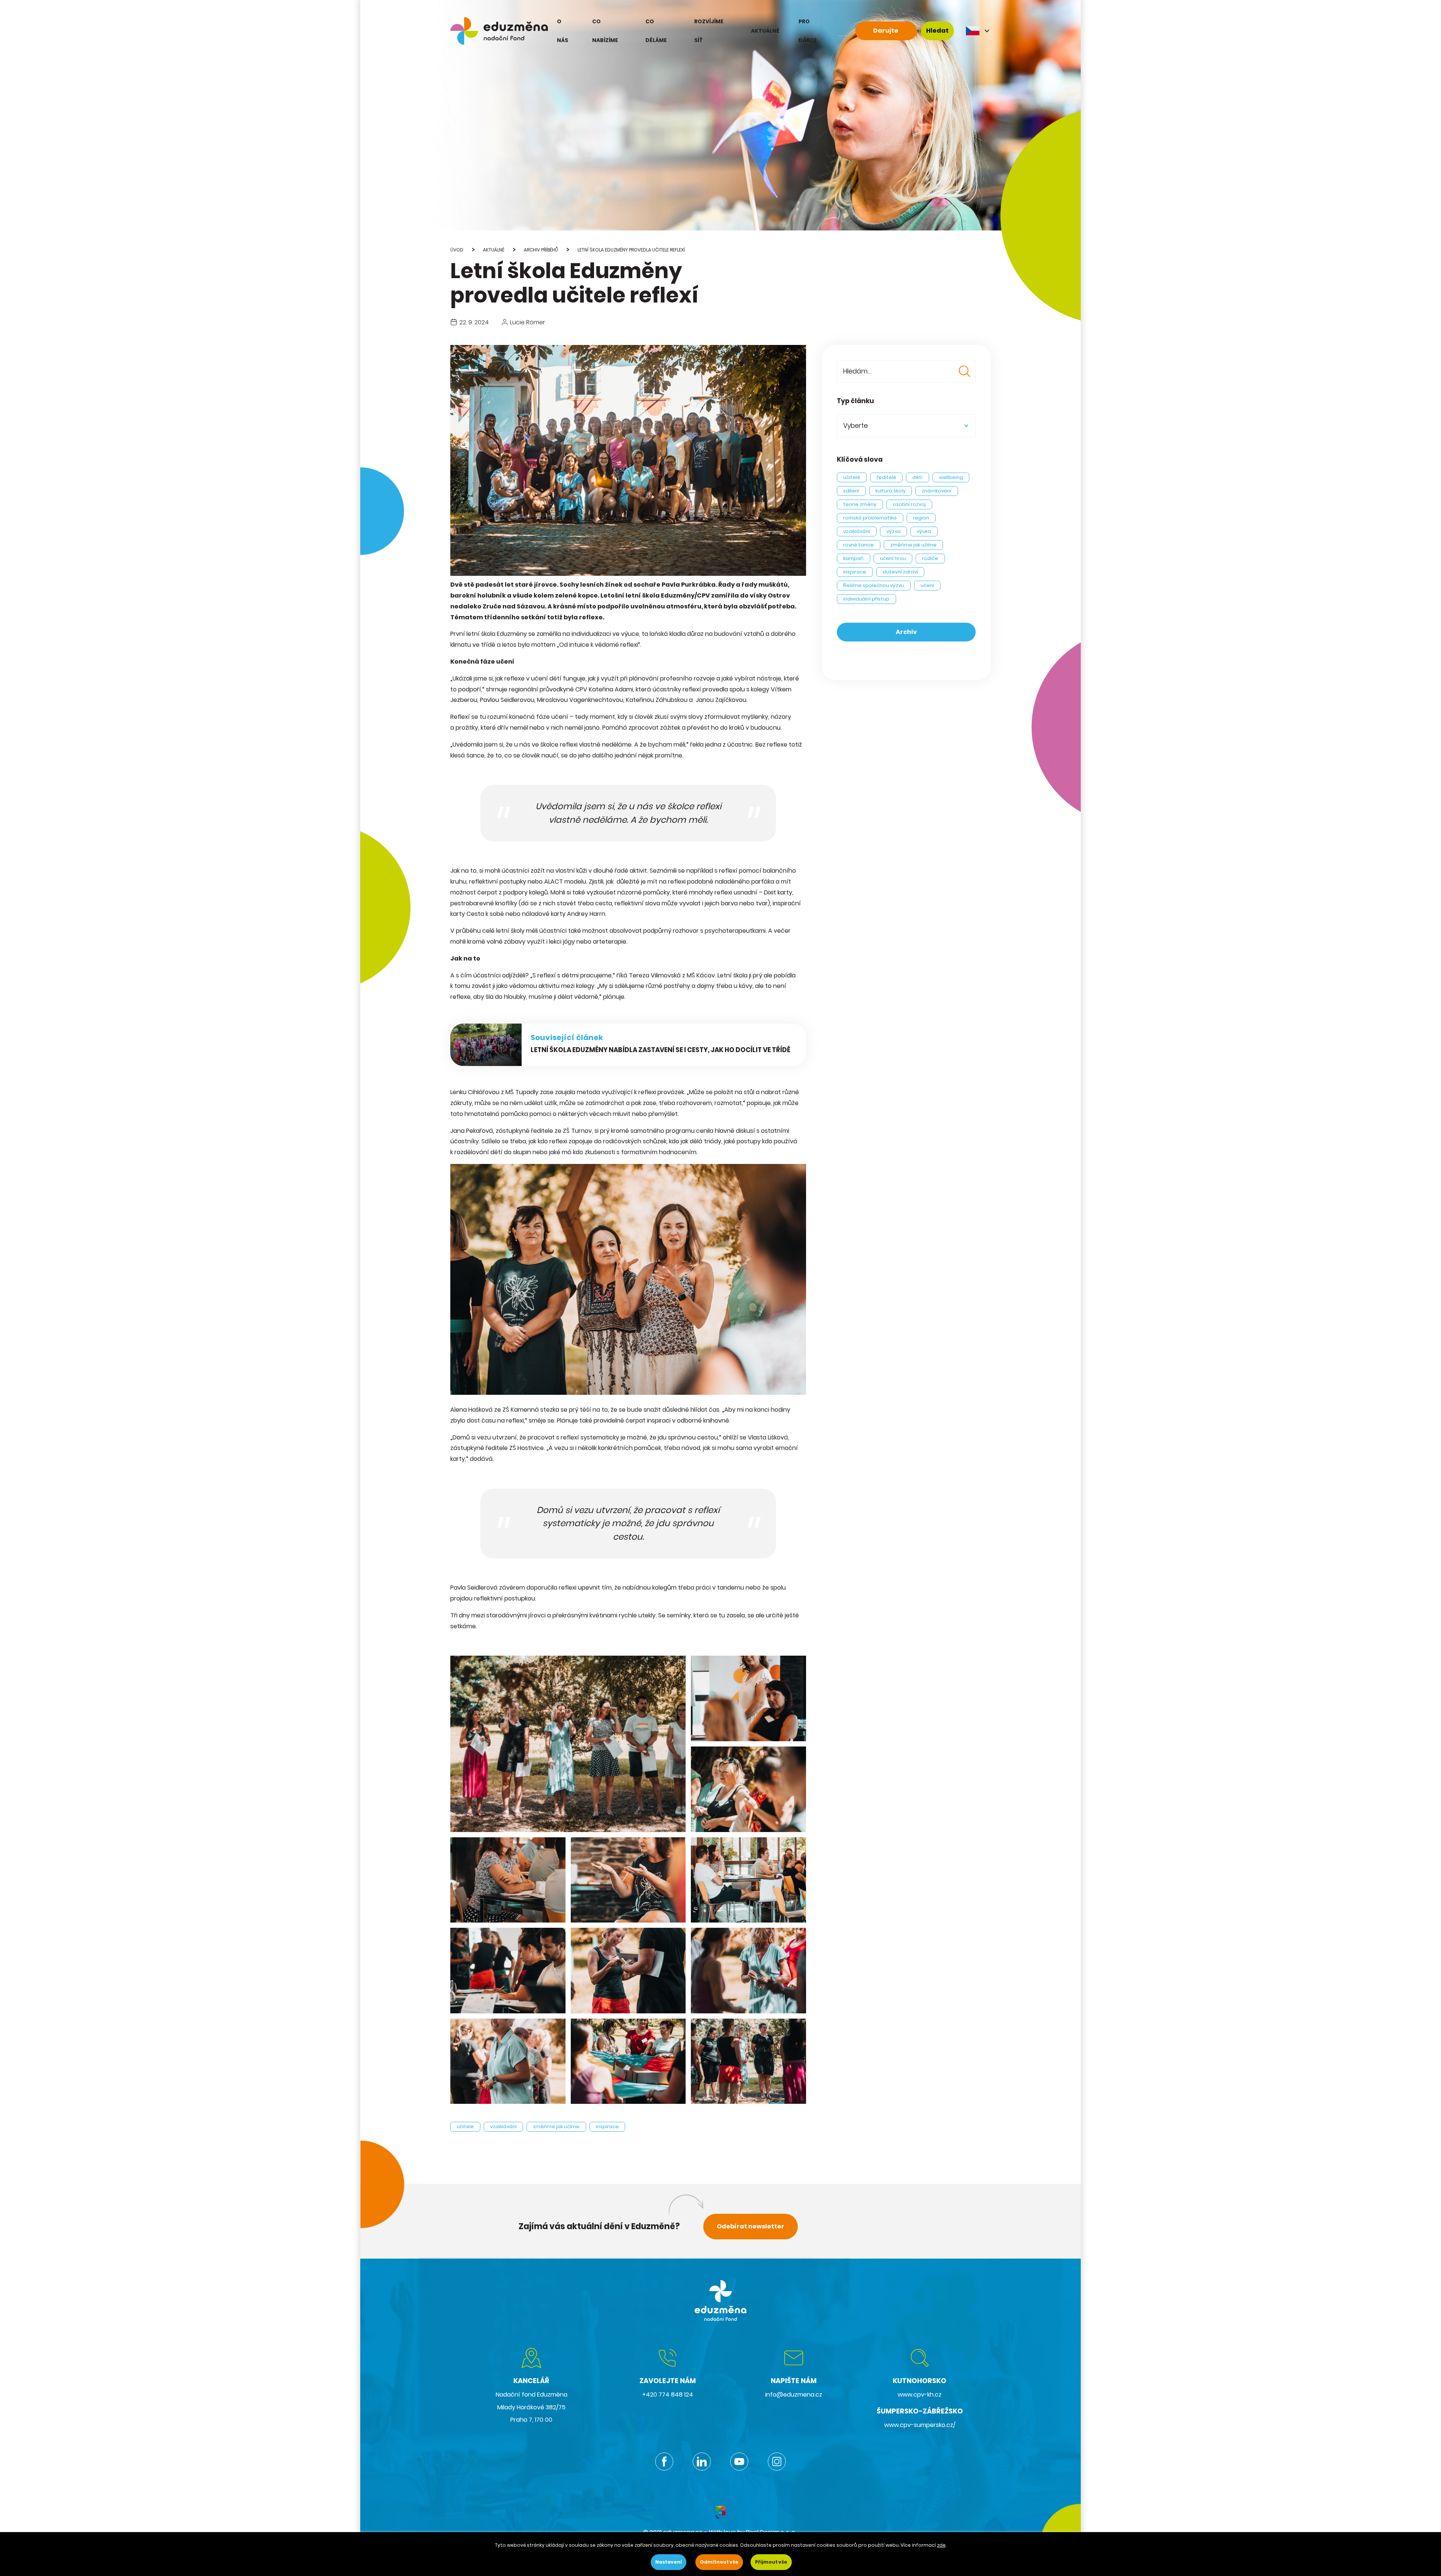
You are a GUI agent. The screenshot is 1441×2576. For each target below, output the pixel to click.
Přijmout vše (771, 2562)
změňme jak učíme (556, 2127)
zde (941, 2545)
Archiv (906, 632)
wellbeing (951, 477)
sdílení (851, 491)
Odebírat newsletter (751, 2226)
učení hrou (893, 558)
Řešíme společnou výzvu (874, 585)
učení (927, 585)
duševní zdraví (900, 572)
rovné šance (858, 545)
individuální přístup (866, 599)
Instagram (777, 2462)
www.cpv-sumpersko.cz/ (920, 2425)
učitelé (465, 2127)
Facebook (664, 2462)
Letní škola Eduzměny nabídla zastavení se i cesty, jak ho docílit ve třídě (660, 1050)
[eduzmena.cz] (499, 31)
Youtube (739, 2462)
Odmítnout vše (719, 2562)
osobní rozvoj (909, 504)
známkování (936, 491)
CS (978, 31)
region (921, 518)
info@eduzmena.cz (794, 2395)
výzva (893, 531)
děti (917, 477)
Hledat (937, 31)
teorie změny (860, 504)
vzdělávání (503, 2127)
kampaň (853, 558)
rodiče (930, 558)
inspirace (607, 2127)
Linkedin (702, 2462)
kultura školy (890, 491)
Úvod (457, 250)
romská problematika (870, 518)
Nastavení (669, 2562)
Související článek (567, 1037)
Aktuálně (494, 250)
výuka (924, 531)
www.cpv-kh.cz (920, 2395)
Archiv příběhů (541, 250)
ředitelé (886, 477)
